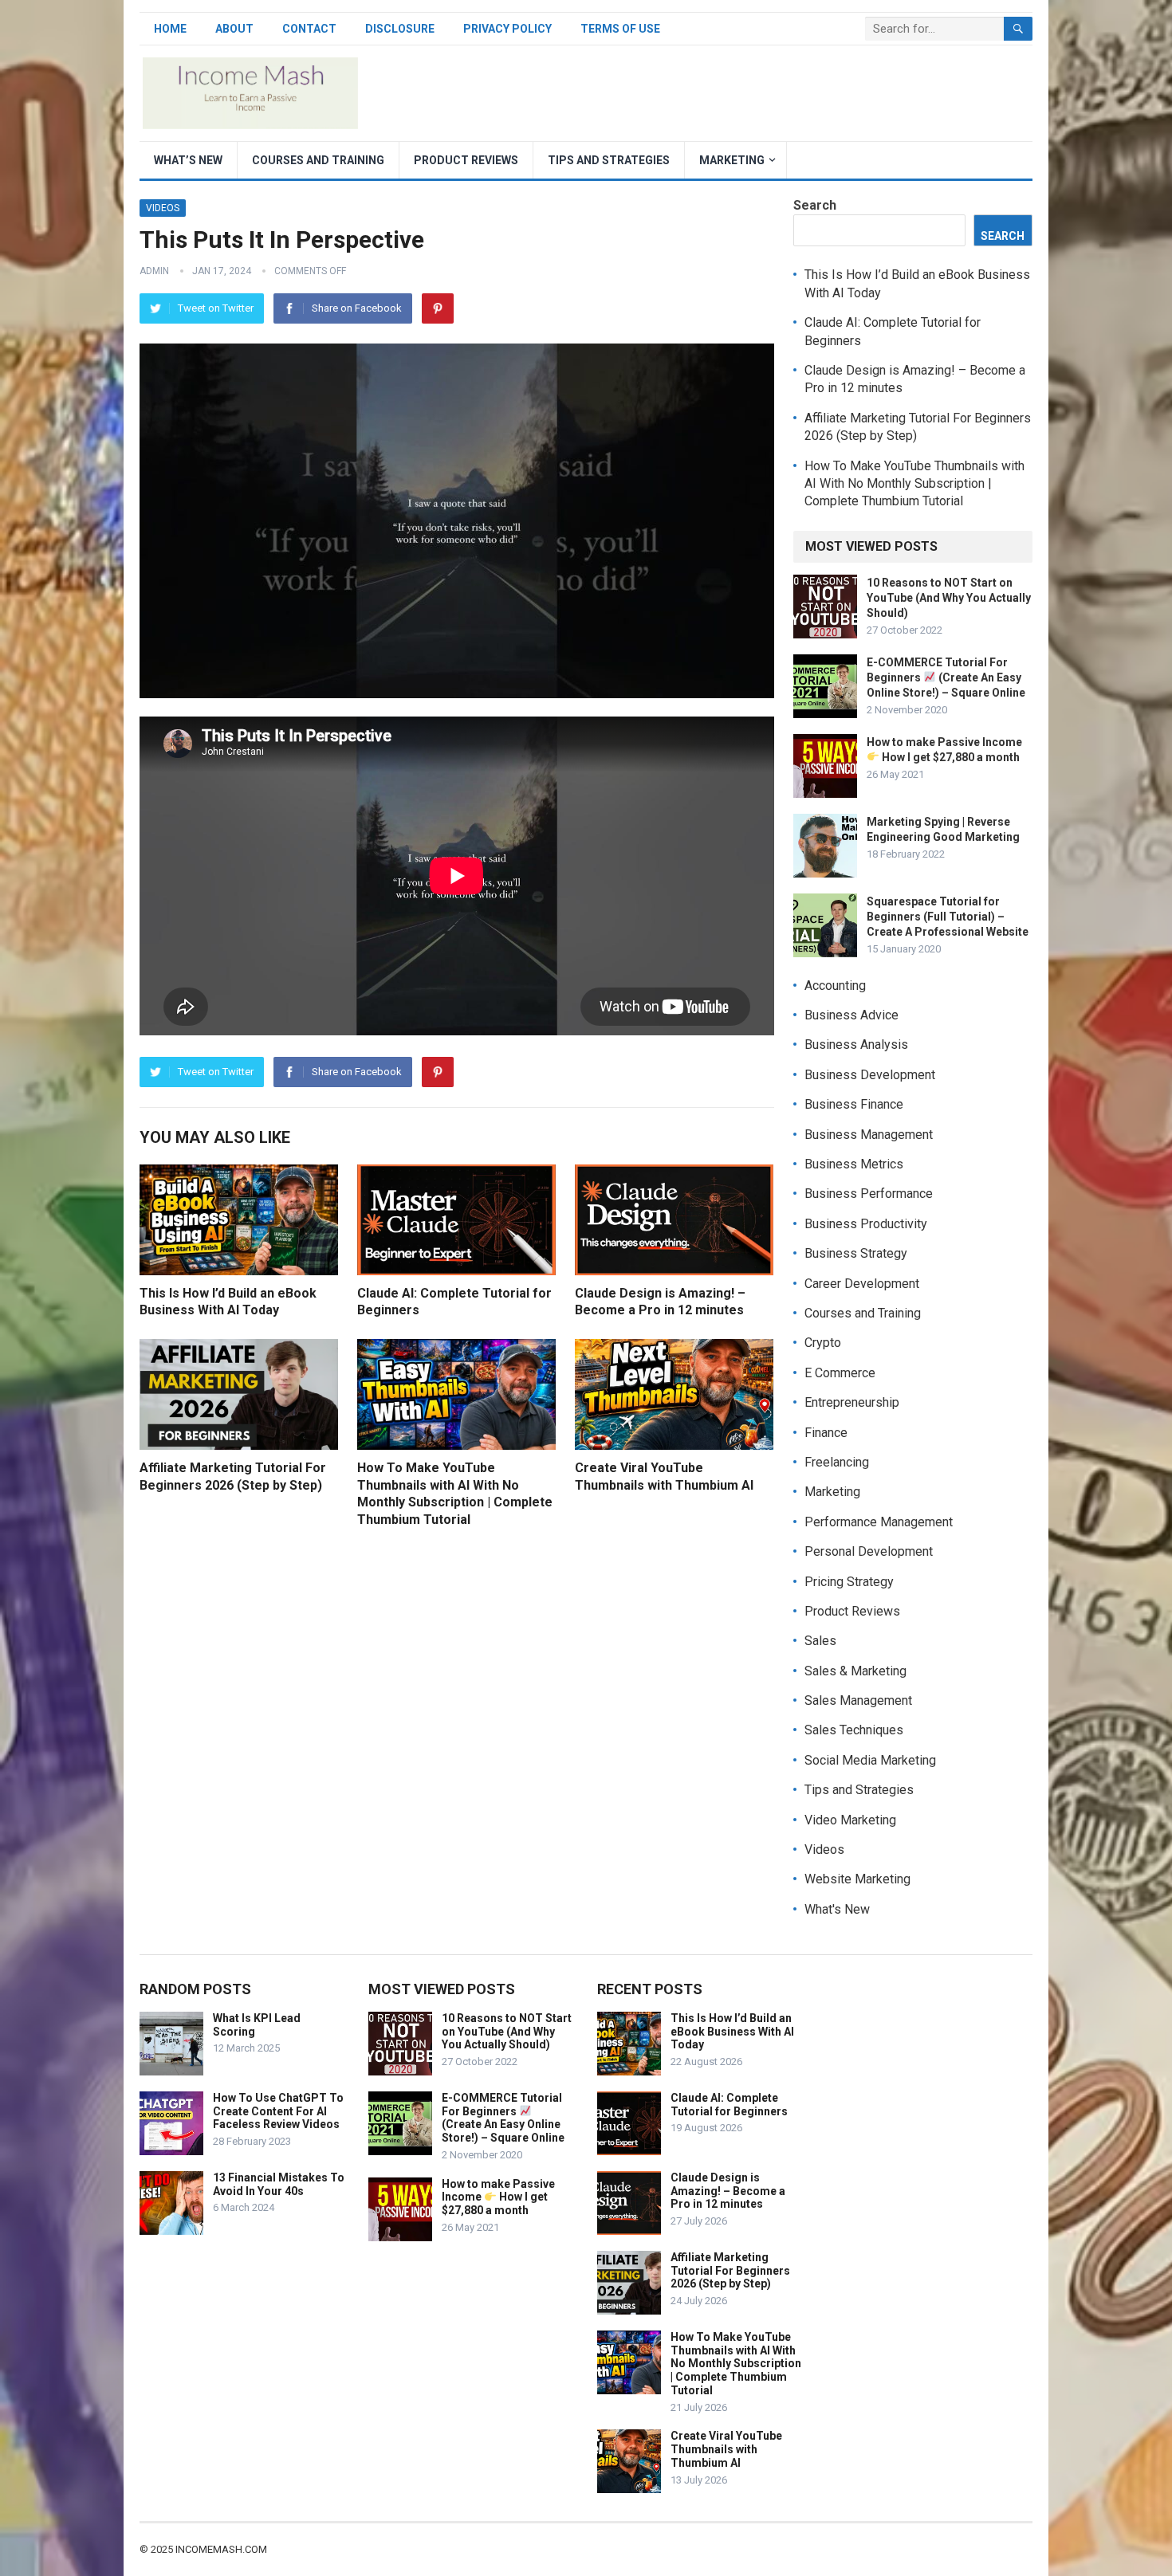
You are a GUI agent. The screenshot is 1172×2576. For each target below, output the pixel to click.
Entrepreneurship (852, 1402)
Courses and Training (318, 160)
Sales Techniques (854, 1730)
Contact (309, 29)
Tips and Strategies (609, 160)
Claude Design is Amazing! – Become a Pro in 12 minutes (728, 2191)
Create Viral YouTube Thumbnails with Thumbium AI (726, 2449)
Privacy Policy (507, 29)
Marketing (732, 160)
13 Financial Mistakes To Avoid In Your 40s (279, 2184)
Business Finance (854, 1104)
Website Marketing (857, 1879)
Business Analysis (856, 1045)
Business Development (870, 1075)
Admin (154, 271)
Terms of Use (620, 29)
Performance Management (879, 1522)
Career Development (862, 1284)
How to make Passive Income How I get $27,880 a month (498, 2197)
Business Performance (869, 1194)
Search (815, 205)
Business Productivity (866, 1224)
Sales (820, 1641)
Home (170, 29)
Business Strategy (856, 1253)
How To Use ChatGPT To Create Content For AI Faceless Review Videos (278, 2111)
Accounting (835, 986)
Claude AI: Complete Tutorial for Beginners (729, 2105)
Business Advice (851, 1015)
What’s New (188, 160)
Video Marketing (850, 1820)
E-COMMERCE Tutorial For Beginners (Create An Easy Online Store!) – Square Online (946, 677)
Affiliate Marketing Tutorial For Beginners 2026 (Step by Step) (730, 2271)
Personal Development (869, 1551)
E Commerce (840, 1373)
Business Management (869, 1135)
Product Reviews (466, 160)
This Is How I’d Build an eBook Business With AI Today (732, 2032)
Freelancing (837, 1462)
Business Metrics (854, 1164)
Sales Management (858, 1700)
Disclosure (400, 29)
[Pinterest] (438, 308)
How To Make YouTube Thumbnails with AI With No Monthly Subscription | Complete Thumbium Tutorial (914, 484)
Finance (826, 1433)
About (234, 29)
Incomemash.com (221, 2549)
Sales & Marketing (855, 1671)
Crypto (823, 1343)
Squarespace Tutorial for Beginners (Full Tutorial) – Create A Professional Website (948, 917)
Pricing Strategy (849, 1582)
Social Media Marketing (870, 1760)
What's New (837, 1909)
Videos (163, 208)
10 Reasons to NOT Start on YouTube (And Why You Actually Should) (949, 598)
